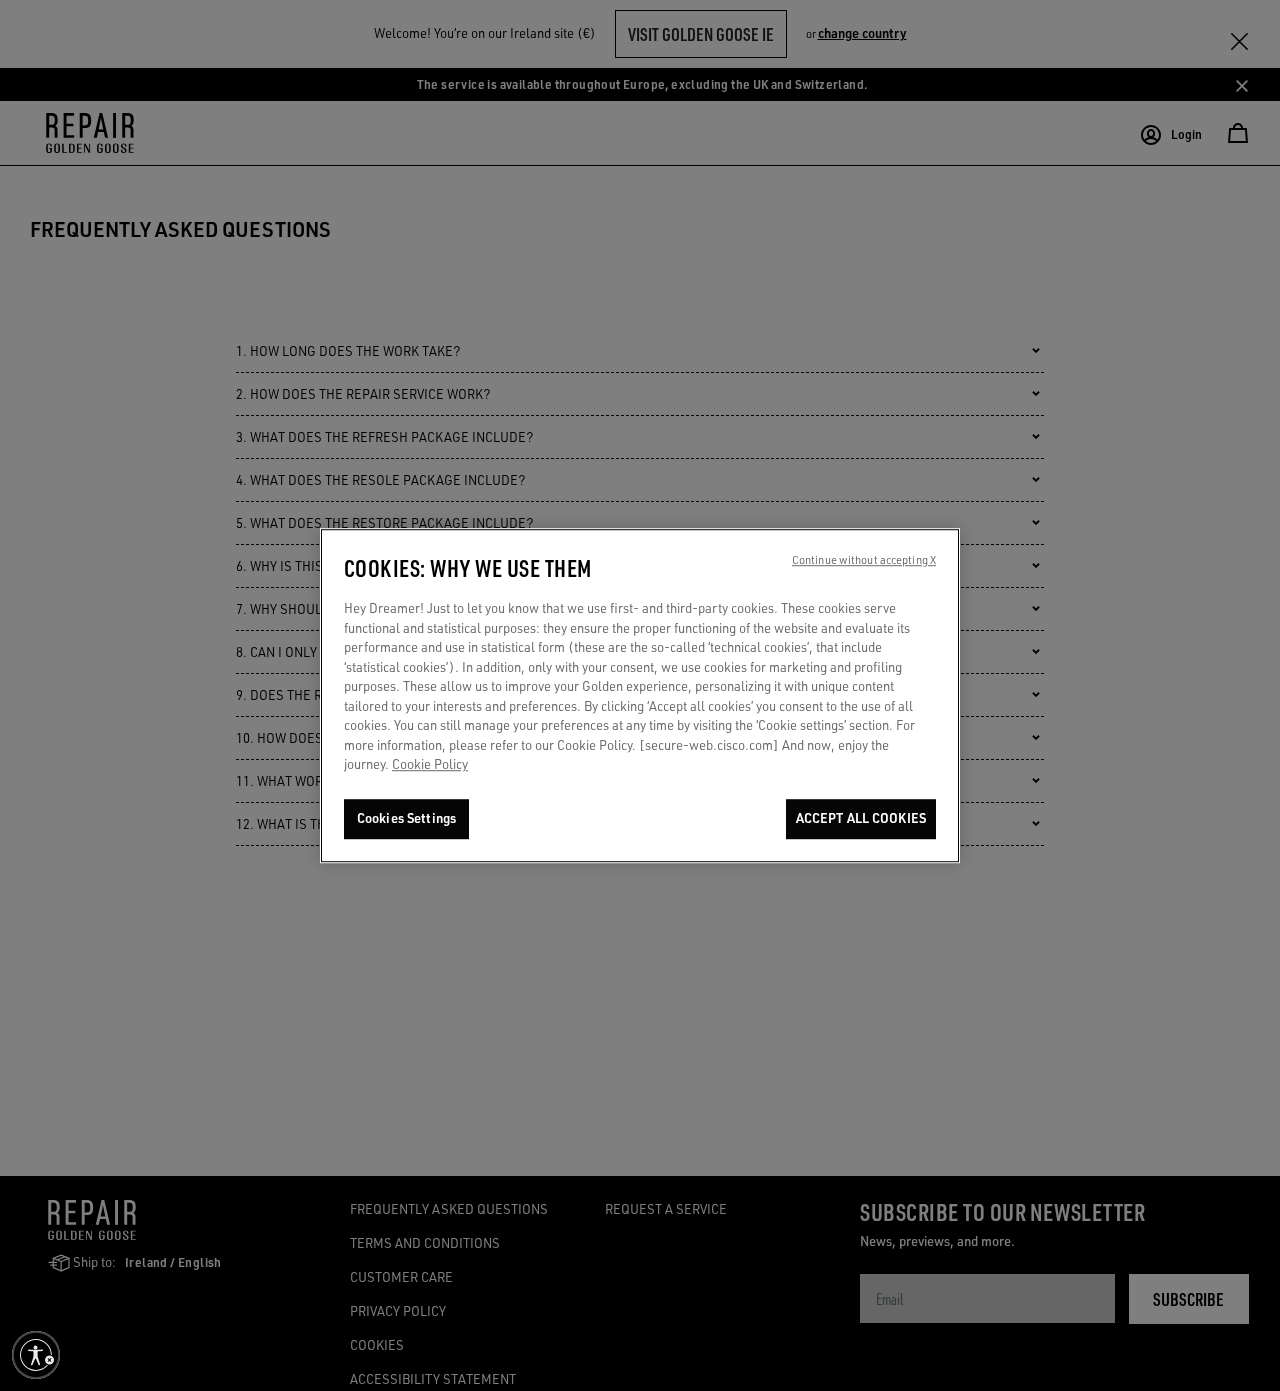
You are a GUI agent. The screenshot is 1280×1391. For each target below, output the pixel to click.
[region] (640, 695)
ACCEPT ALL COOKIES (861, 818)
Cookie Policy (430, 765)
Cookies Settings (406, 818)
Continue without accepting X (864, 560)
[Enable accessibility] (36, 1355)
